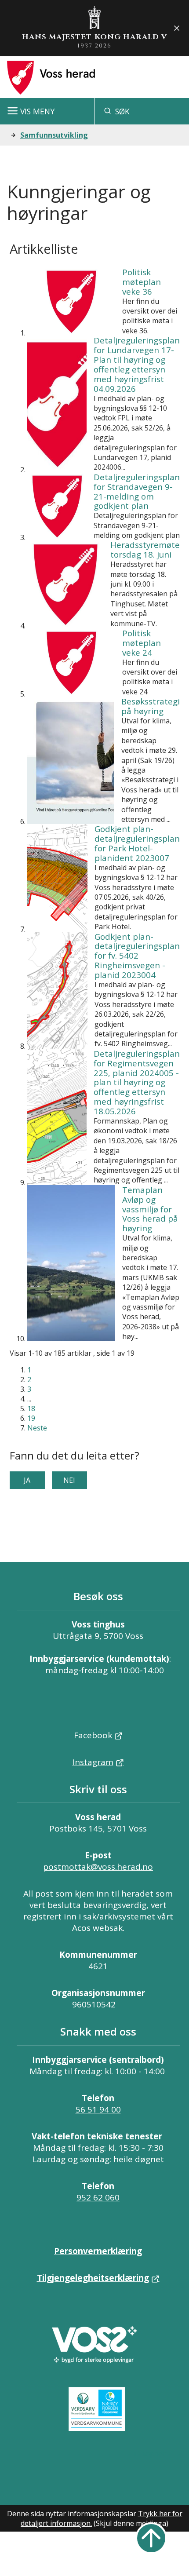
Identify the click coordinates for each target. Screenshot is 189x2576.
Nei (69, 1480)
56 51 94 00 (98, 2109)
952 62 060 (98, 2197)
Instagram (93, 1762)
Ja (27, 1480)
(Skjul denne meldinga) (131, 2523)
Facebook (93, 1735)
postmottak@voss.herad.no (98, 1867)
